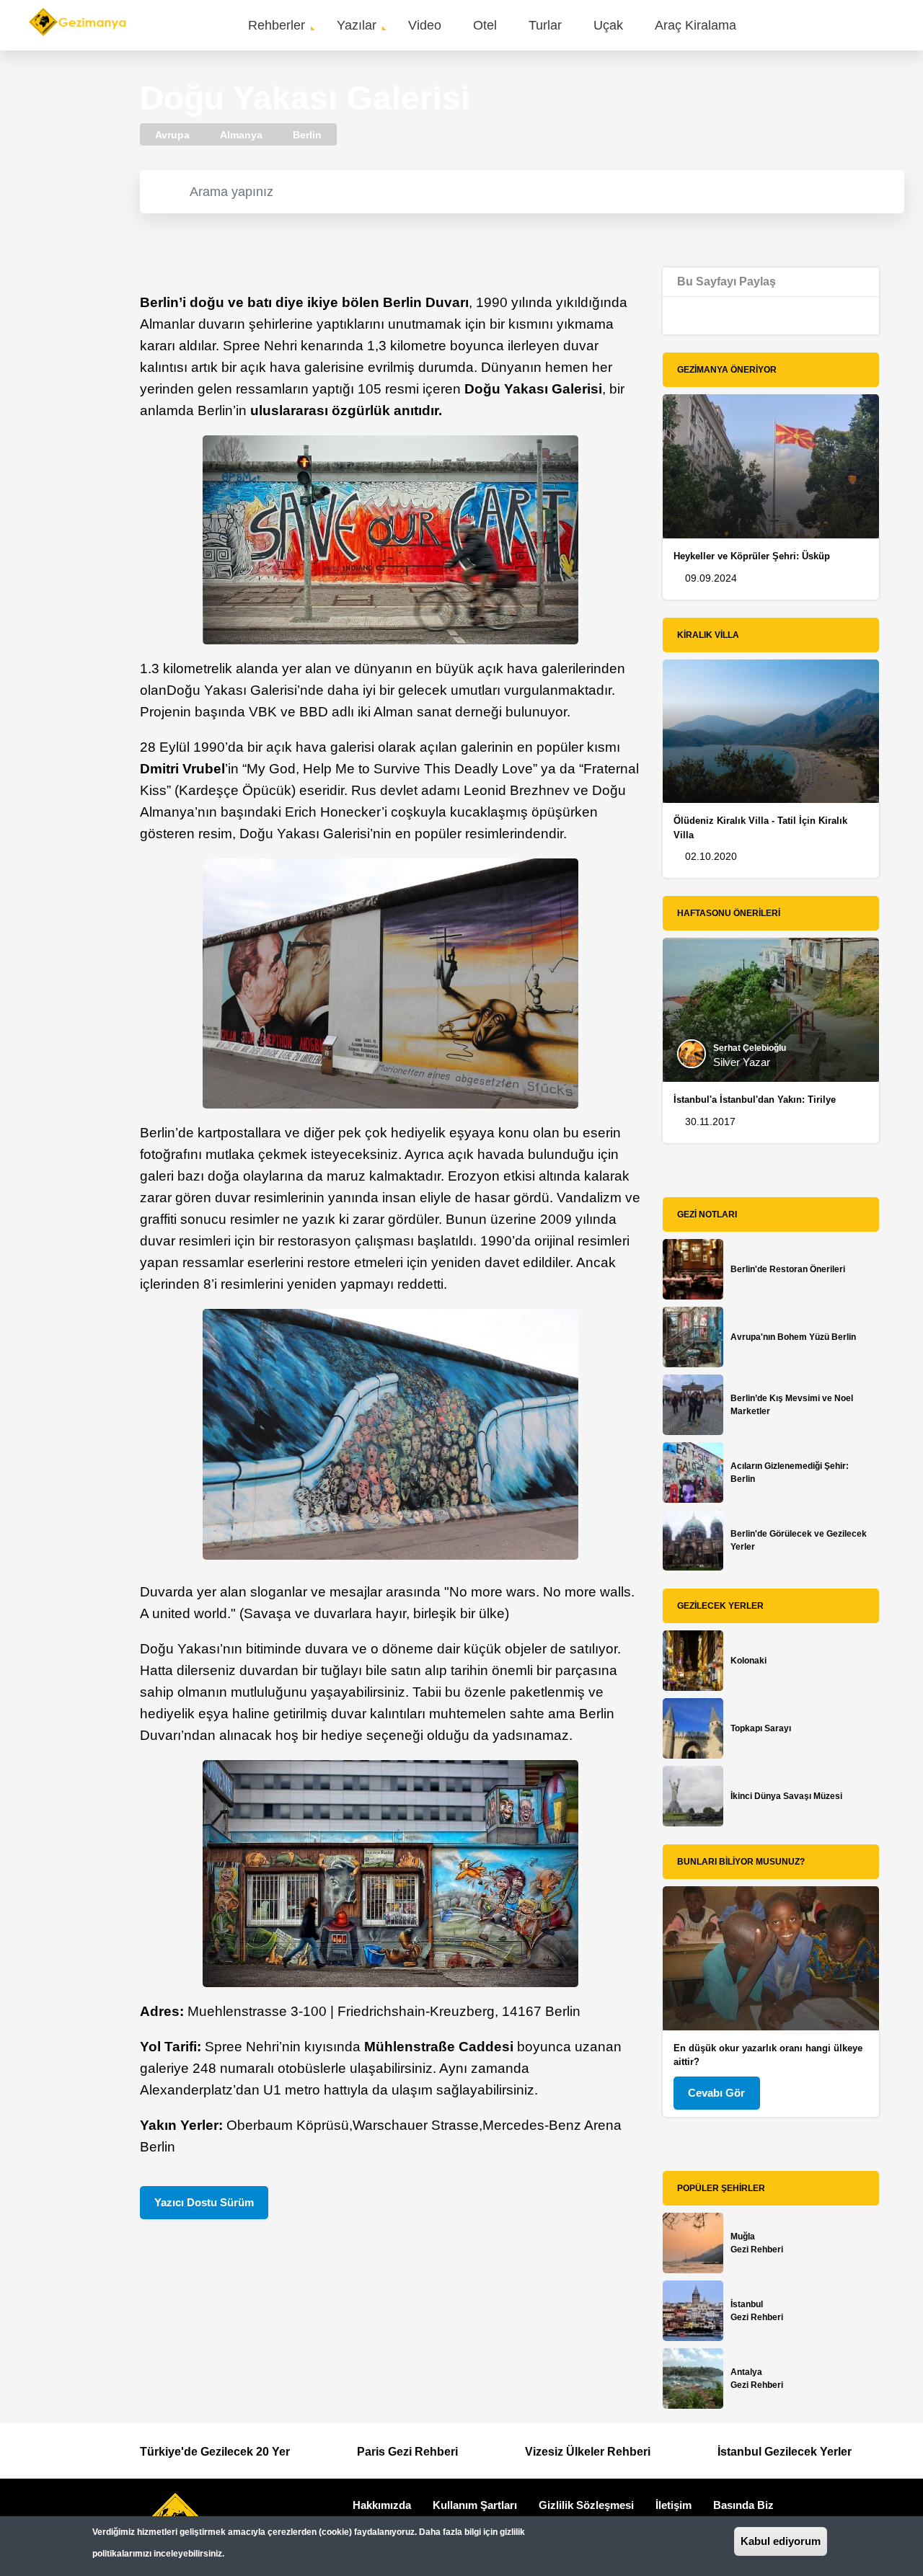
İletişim (674, 2505)
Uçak (608, 25)
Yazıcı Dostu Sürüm (204, 2202)
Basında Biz (743, 2505)
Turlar (545, 25)
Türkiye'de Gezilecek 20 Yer (215, 2452)
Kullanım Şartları (475, 2505)
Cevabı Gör (716, 2093)
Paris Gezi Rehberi (407, 2452)
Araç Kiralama (695, 25)
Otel (485, 25)
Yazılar (357, 25)
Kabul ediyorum (781, 2541)
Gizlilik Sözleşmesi (586, 2505)
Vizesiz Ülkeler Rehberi (588, 2452)
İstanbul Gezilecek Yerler (785, 2452)
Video (425, 25)
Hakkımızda (382, 2505)
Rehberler (277, 25)
